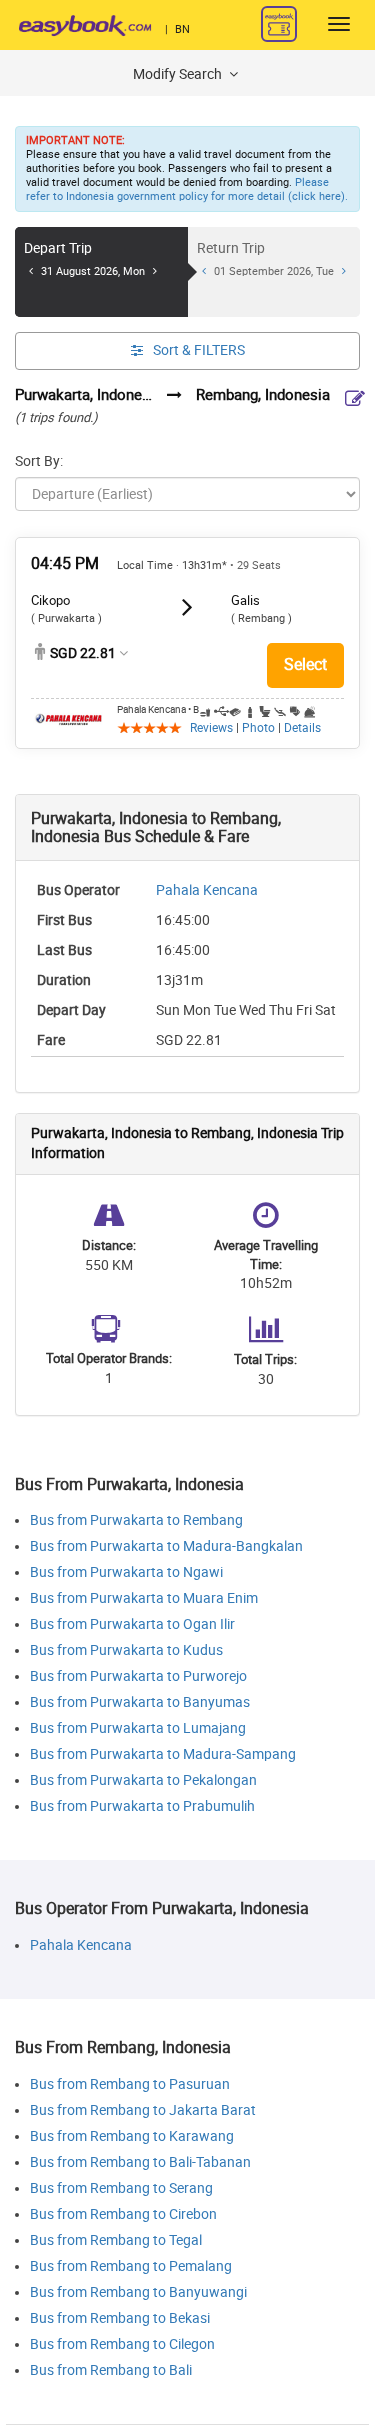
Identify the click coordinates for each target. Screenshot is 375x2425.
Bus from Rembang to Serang (121, 2188)
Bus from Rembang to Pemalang (131, 2266)
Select (305, 664)
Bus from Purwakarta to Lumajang (138, 1728)
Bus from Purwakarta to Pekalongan (143, 1780)
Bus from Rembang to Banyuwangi (138, 2292)
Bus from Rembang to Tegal (116, 2240)
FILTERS (199, 350)
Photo (258, 728)
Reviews (211, 728)
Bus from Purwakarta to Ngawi (126, 1572)
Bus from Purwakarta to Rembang (136, 1520)
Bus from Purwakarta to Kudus (126, 1650)
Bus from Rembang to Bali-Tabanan (140, 2162)
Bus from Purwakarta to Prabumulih (142, 1806)
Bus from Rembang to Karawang (132, 2136)
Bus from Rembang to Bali (111, 2370)
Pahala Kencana (207, 890)
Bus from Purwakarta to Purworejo (138, 1676)
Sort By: (39, 461)
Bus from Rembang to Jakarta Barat (143, 2110)
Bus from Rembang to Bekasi (120, 2318)
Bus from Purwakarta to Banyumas (140, 1702)
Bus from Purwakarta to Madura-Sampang (163, 1754)
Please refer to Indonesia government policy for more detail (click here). (187, 189)
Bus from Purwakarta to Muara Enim (144, 1598)
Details (302, 728)
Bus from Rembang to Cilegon (122, 2344)
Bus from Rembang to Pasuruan (130, 2084)
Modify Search (179, 74)
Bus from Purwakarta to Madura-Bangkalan (166, 1546)
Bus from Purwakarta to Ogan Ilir (132, 1624)
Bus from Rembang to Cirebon (123, 2214)
